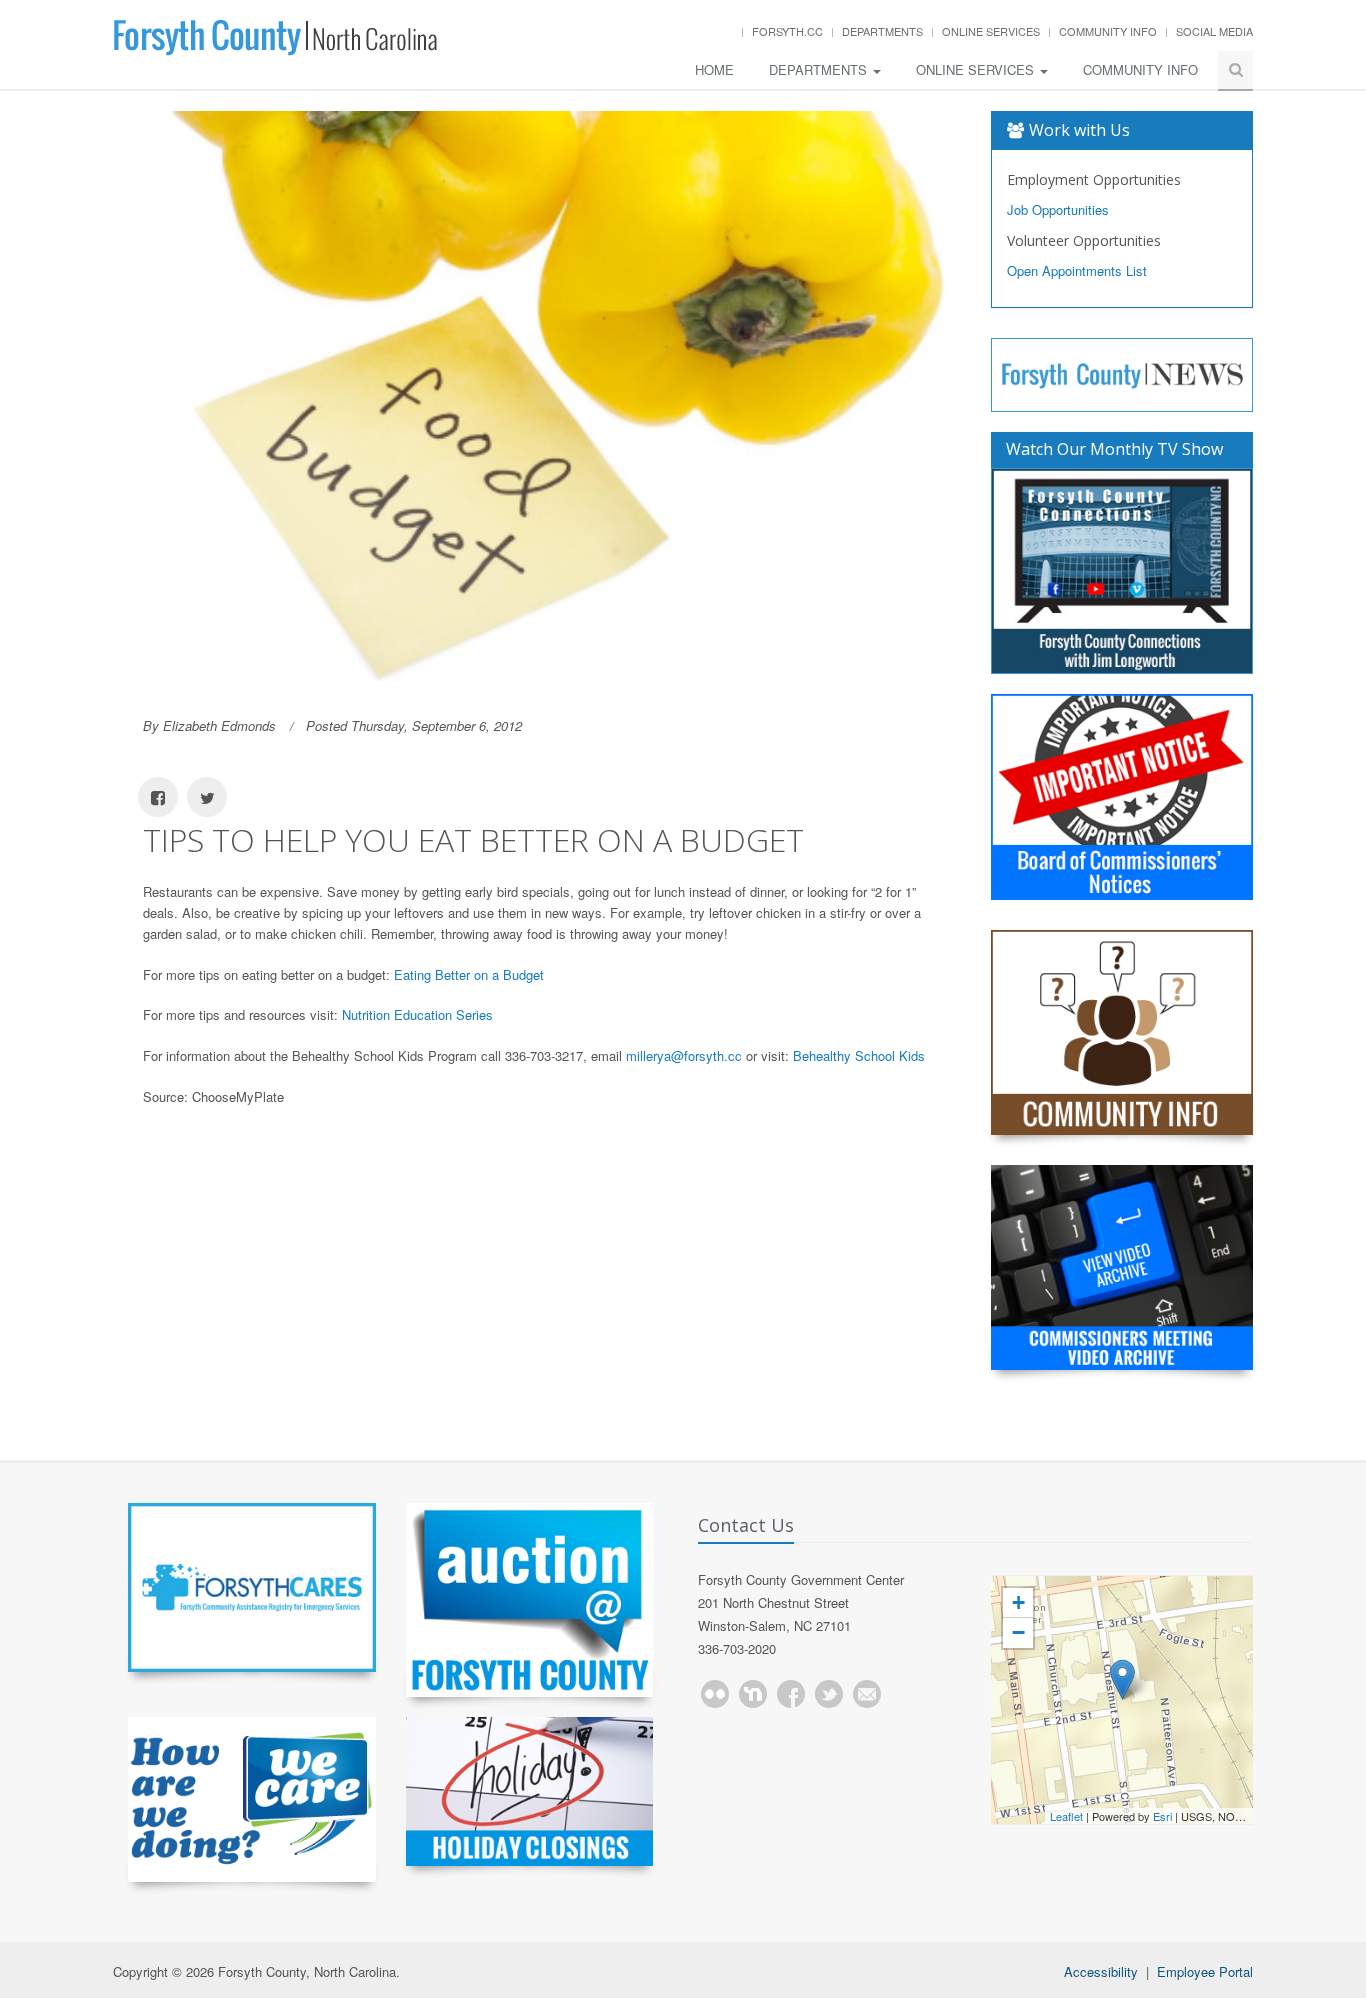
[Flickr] (715, 1694)
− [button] (1018, 1632)
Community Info (1108, 31)
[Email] (867, 1694)
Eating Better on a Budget (469, 974)
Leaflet (1066, 1816)
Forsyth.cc (787, 31)
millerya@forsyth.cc (684, 1055)
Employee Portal (1205, 1971)
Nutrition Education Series (417, 1014)
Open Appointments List (1077, 270)
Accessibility (1101, 1971)
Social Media (1214, 31)
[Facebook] (791, 1694)
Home (714, 69)
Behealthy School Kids (859, 1055)
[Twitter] (829, 1694)
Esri (1162, 1816)
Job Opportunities (1058, 209)
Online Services (991, 31)
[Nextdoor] (753, 1694)
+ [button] (1018, 1602)
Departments (882, 31)
